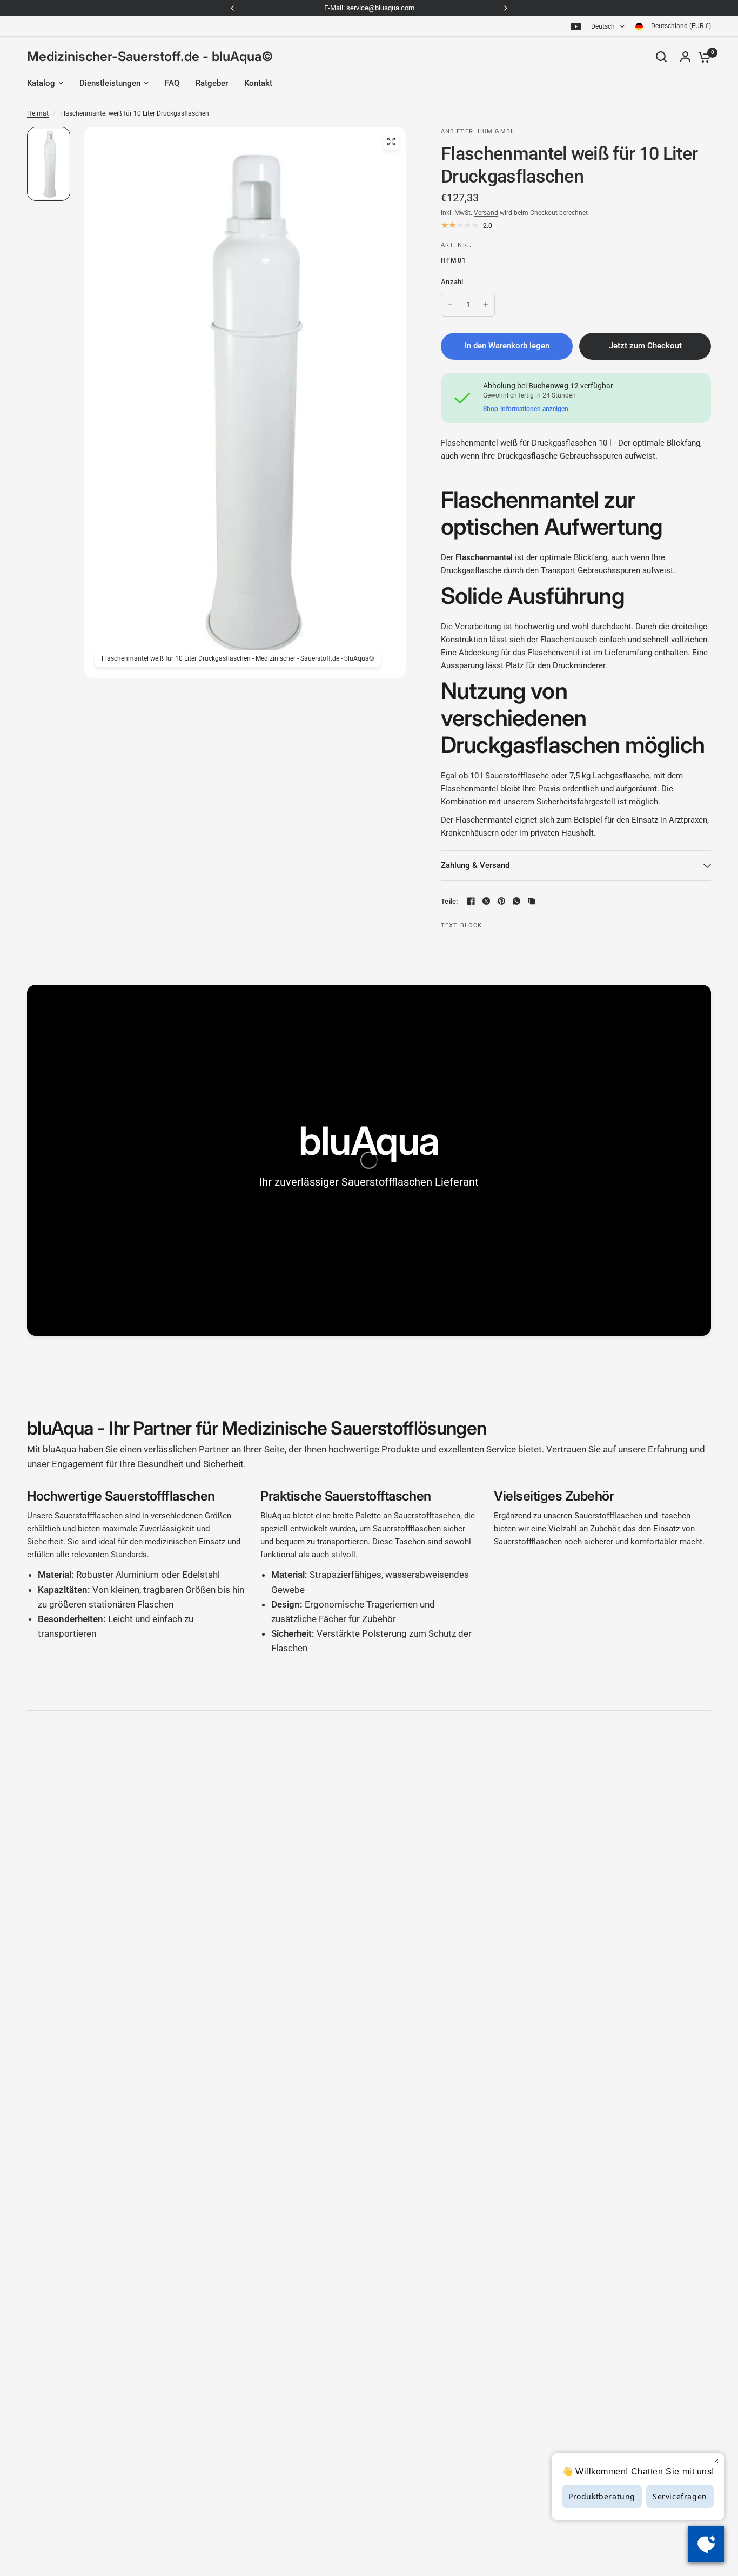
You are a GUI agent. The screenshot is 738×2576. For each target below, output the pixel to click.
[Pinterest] (501, 901)
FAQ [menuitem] (172, 83)
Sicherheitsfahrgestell (576, 802)
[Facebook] (471, 901)
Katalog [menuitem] (41, 83)
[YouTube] (576, 26)
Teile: (449, 901)
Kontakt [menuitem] (258, 83)
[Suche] (661, 57)
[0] (702, 57)
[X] (486, 901)
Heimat (38, 113)
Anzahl (452, 282)
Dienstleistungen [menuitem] (110, 83)
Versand (486, 213)
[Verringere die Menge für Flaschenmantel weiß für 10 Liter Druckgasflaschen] (450, 305)
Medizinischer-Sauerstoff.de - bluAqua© (150, 57)
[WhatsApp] (516, 901)
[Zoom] (391, 142)
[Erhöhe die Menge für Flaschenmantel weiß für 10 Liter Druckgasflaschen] (486, 305)
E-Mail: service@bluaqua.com (369, 8)
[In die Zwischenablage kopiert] (532, 901)
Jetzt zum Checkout (645, 346)
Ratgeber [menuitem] (212, 83)
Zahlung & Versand (475, 865)
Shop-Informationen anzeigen (526, 409)
